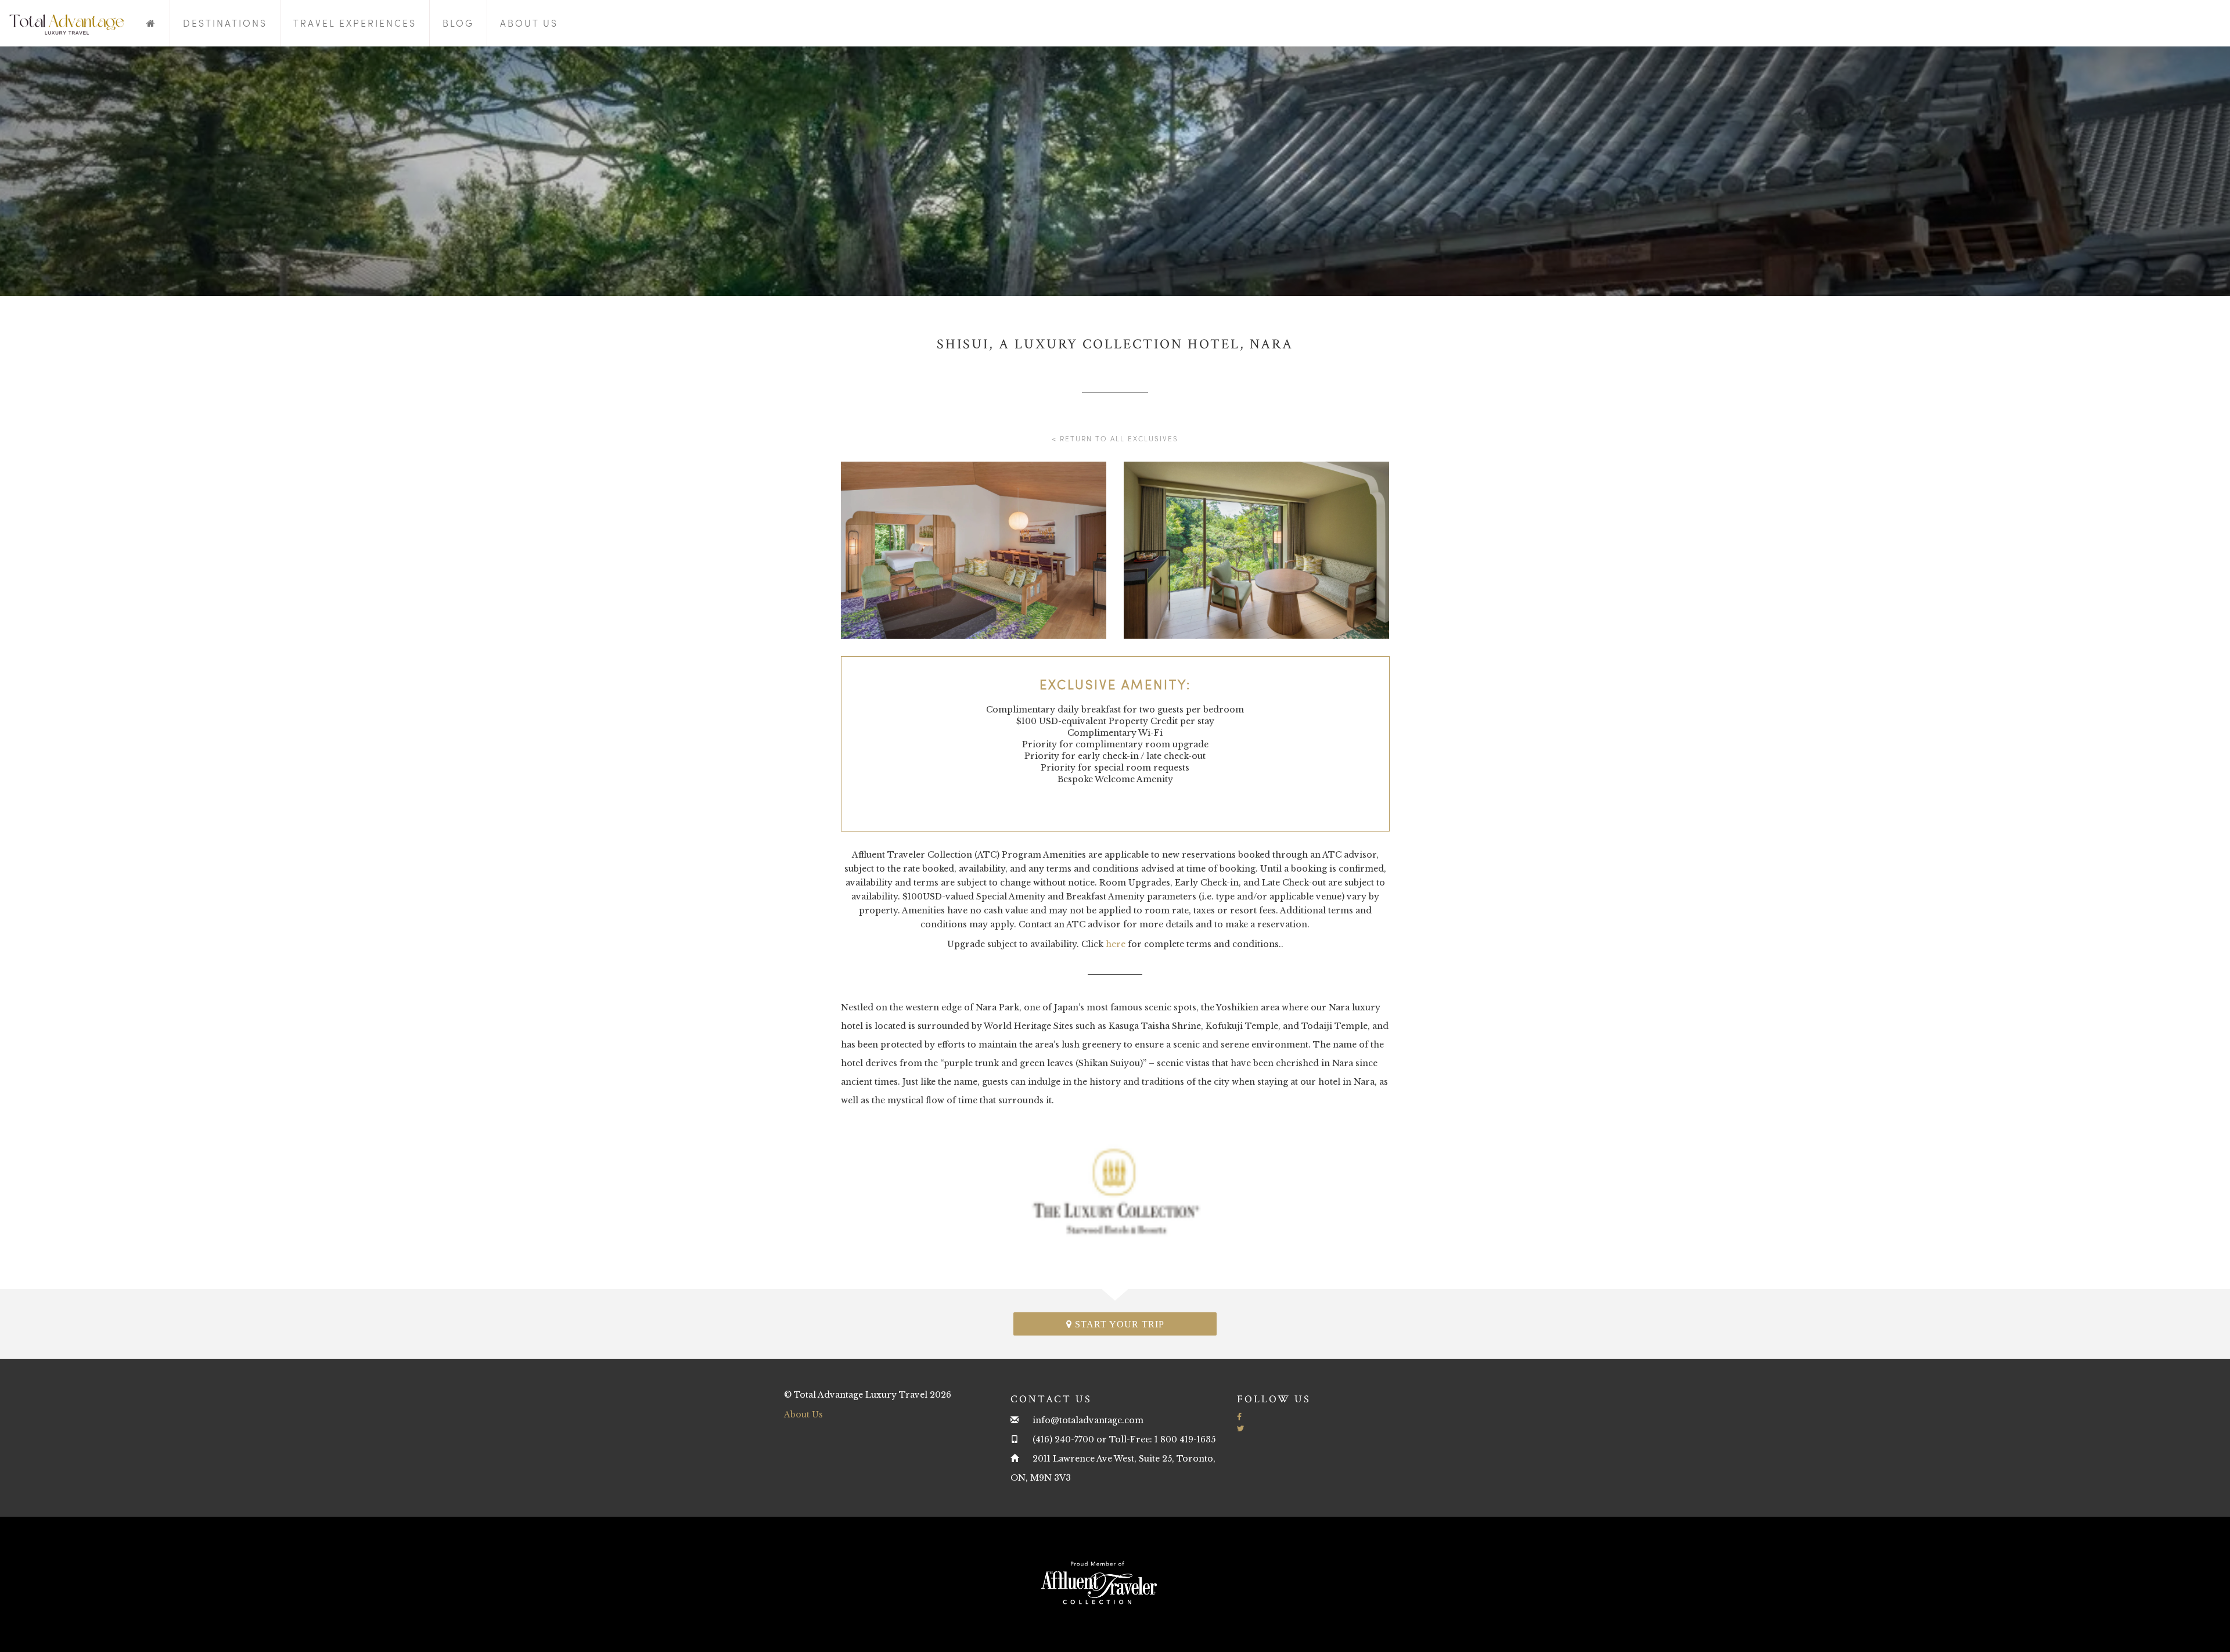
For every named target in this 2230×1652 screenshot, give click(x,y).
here (1116, 944)
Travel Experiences (355, 23)
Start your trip (1118, 1324)
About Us (529, 23)
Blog (458, 23)
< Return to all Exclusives (1115, 438)
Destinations (225, 23)
